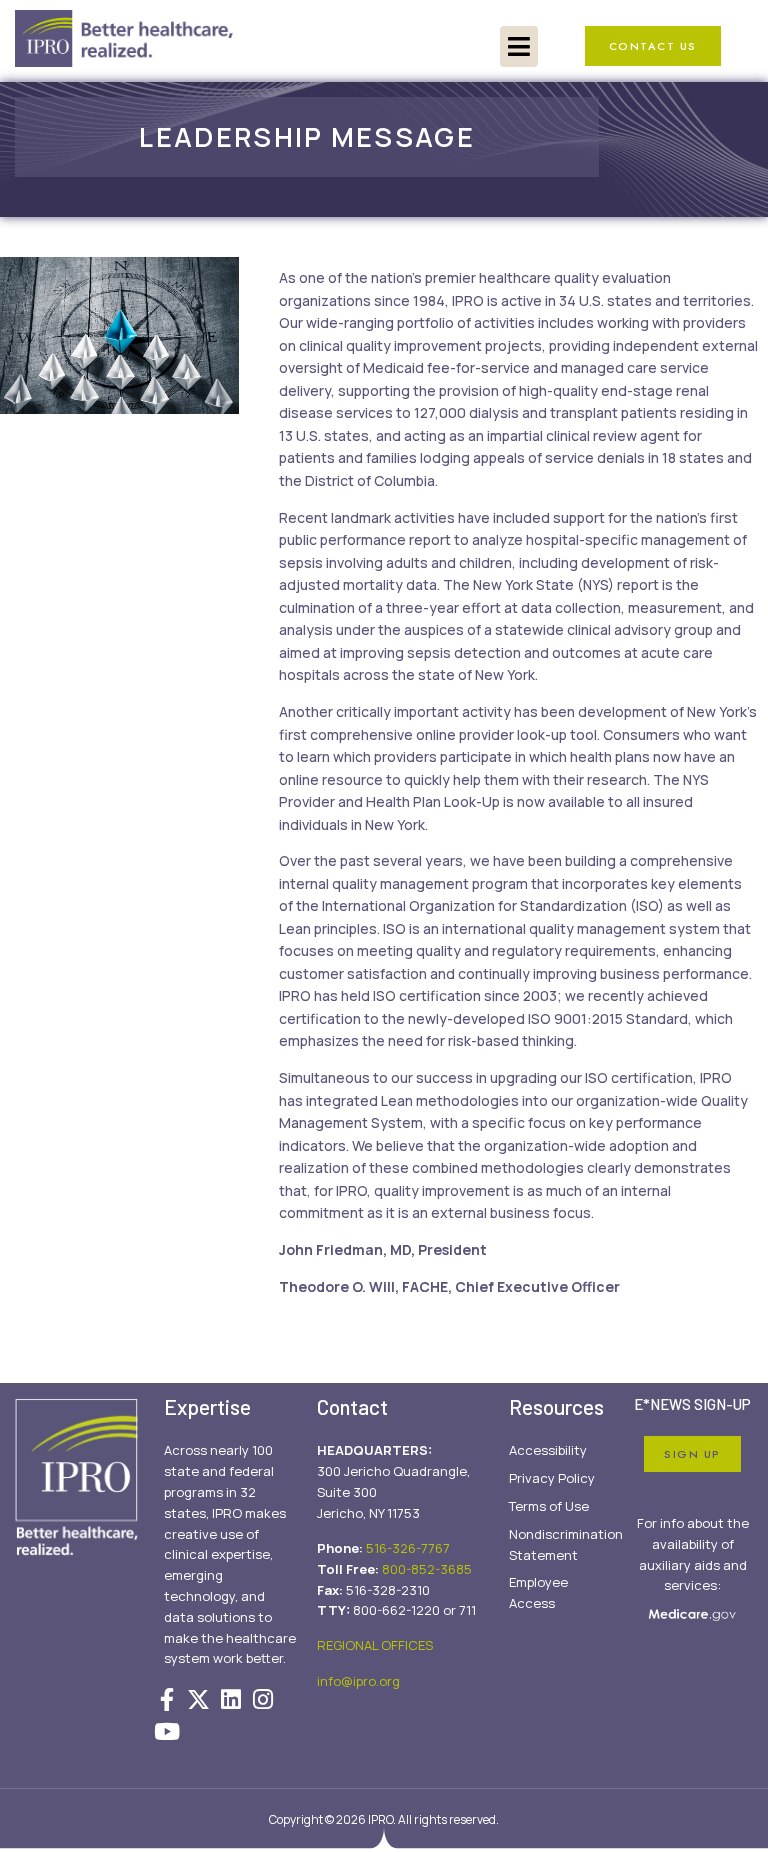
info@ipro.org (358, 1681)
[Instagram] (263, 1699)
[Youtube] (167, 1732)
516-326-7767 (408, 1548)
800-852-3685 (427, 1569)
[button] (519, 46)
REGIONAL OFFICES (375, 1645)
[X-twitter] (199, 1699)
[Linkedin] (231, 1699)
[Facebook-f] (167, 1699)
